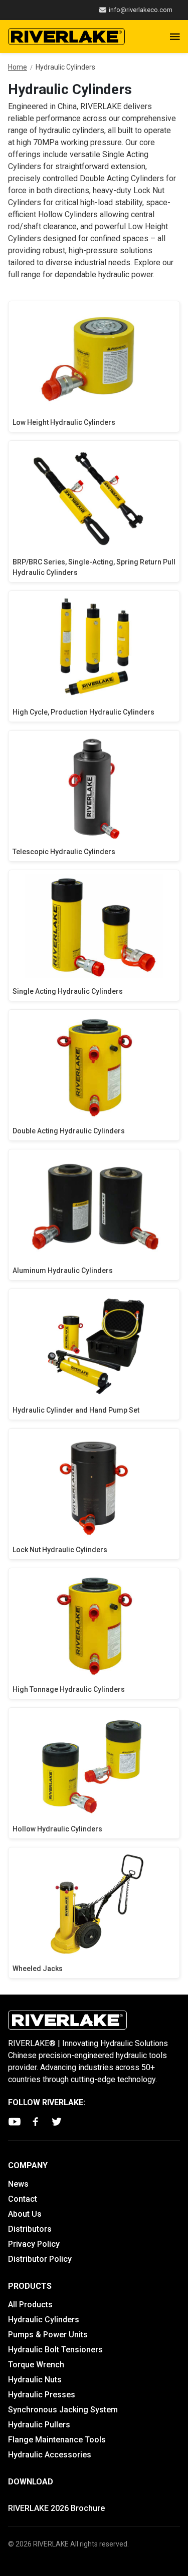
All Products (30, 2305)
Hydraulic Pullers (39, 2425)
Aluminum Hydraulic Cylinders (63, 1270)
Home (18, 67)
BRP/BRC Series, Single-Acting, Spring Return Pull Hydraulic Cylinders (94, 567)
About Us (25, 2214)
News (18, 2184)
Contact (23, 2199)
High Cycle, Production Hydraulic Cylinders (83, 712)
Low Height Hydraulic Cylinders (64, 422)
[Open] (175, 37)
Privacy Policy (34, 2244)
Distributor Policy (40, 2259)
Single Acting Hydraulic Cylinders (68, 991)
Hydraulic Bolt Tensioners (55, 2350)
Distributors (30, 2229)
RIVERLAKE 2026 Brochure (56, 2508)
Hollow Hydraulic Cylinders (57, 1829)
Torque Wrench (36, 2365)
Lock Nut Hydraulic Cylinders (60, 1550)
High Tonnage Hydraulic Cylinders (69, 1689)
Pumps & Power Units (48, 2335)
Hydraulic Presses (42, 2395)
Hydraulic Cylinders (44, 2320)
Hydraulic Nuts (35, 2380)
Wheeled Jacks (38, 1969)
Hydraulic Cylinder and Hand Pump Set (76, 1410)
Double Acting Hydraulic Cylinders (69, 1131)
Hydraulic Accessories (50, 2455)
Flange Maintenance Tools (57, 2440)
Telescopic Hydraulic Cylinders (64, 852)
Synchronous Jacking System (63, 2410)
